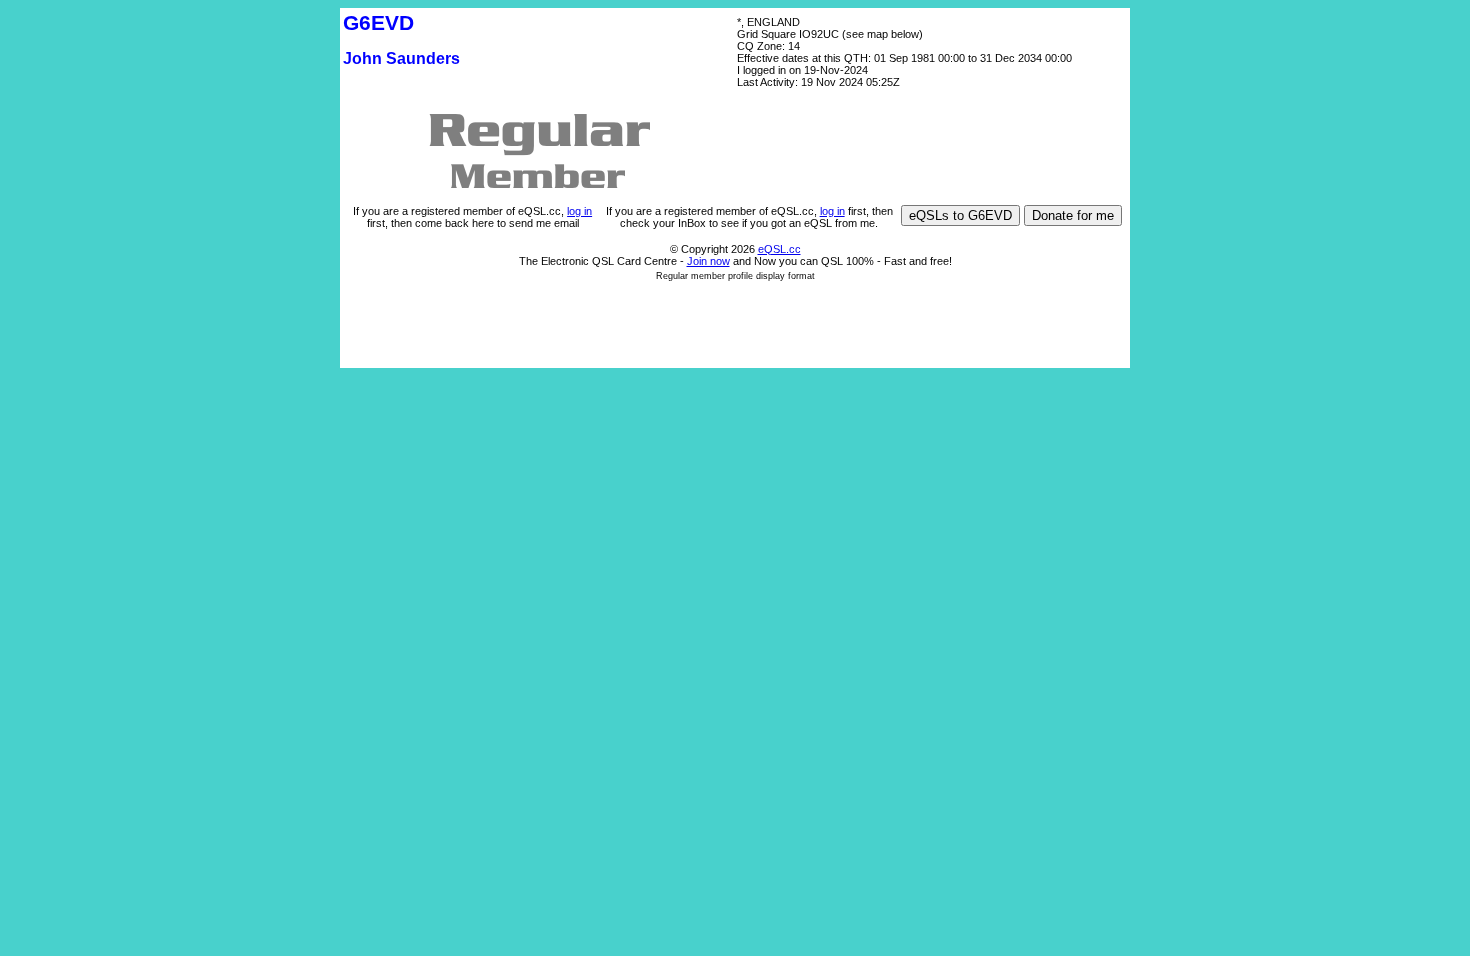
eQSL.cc (779, 249)
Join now (708, 261)
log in (579, 211)
